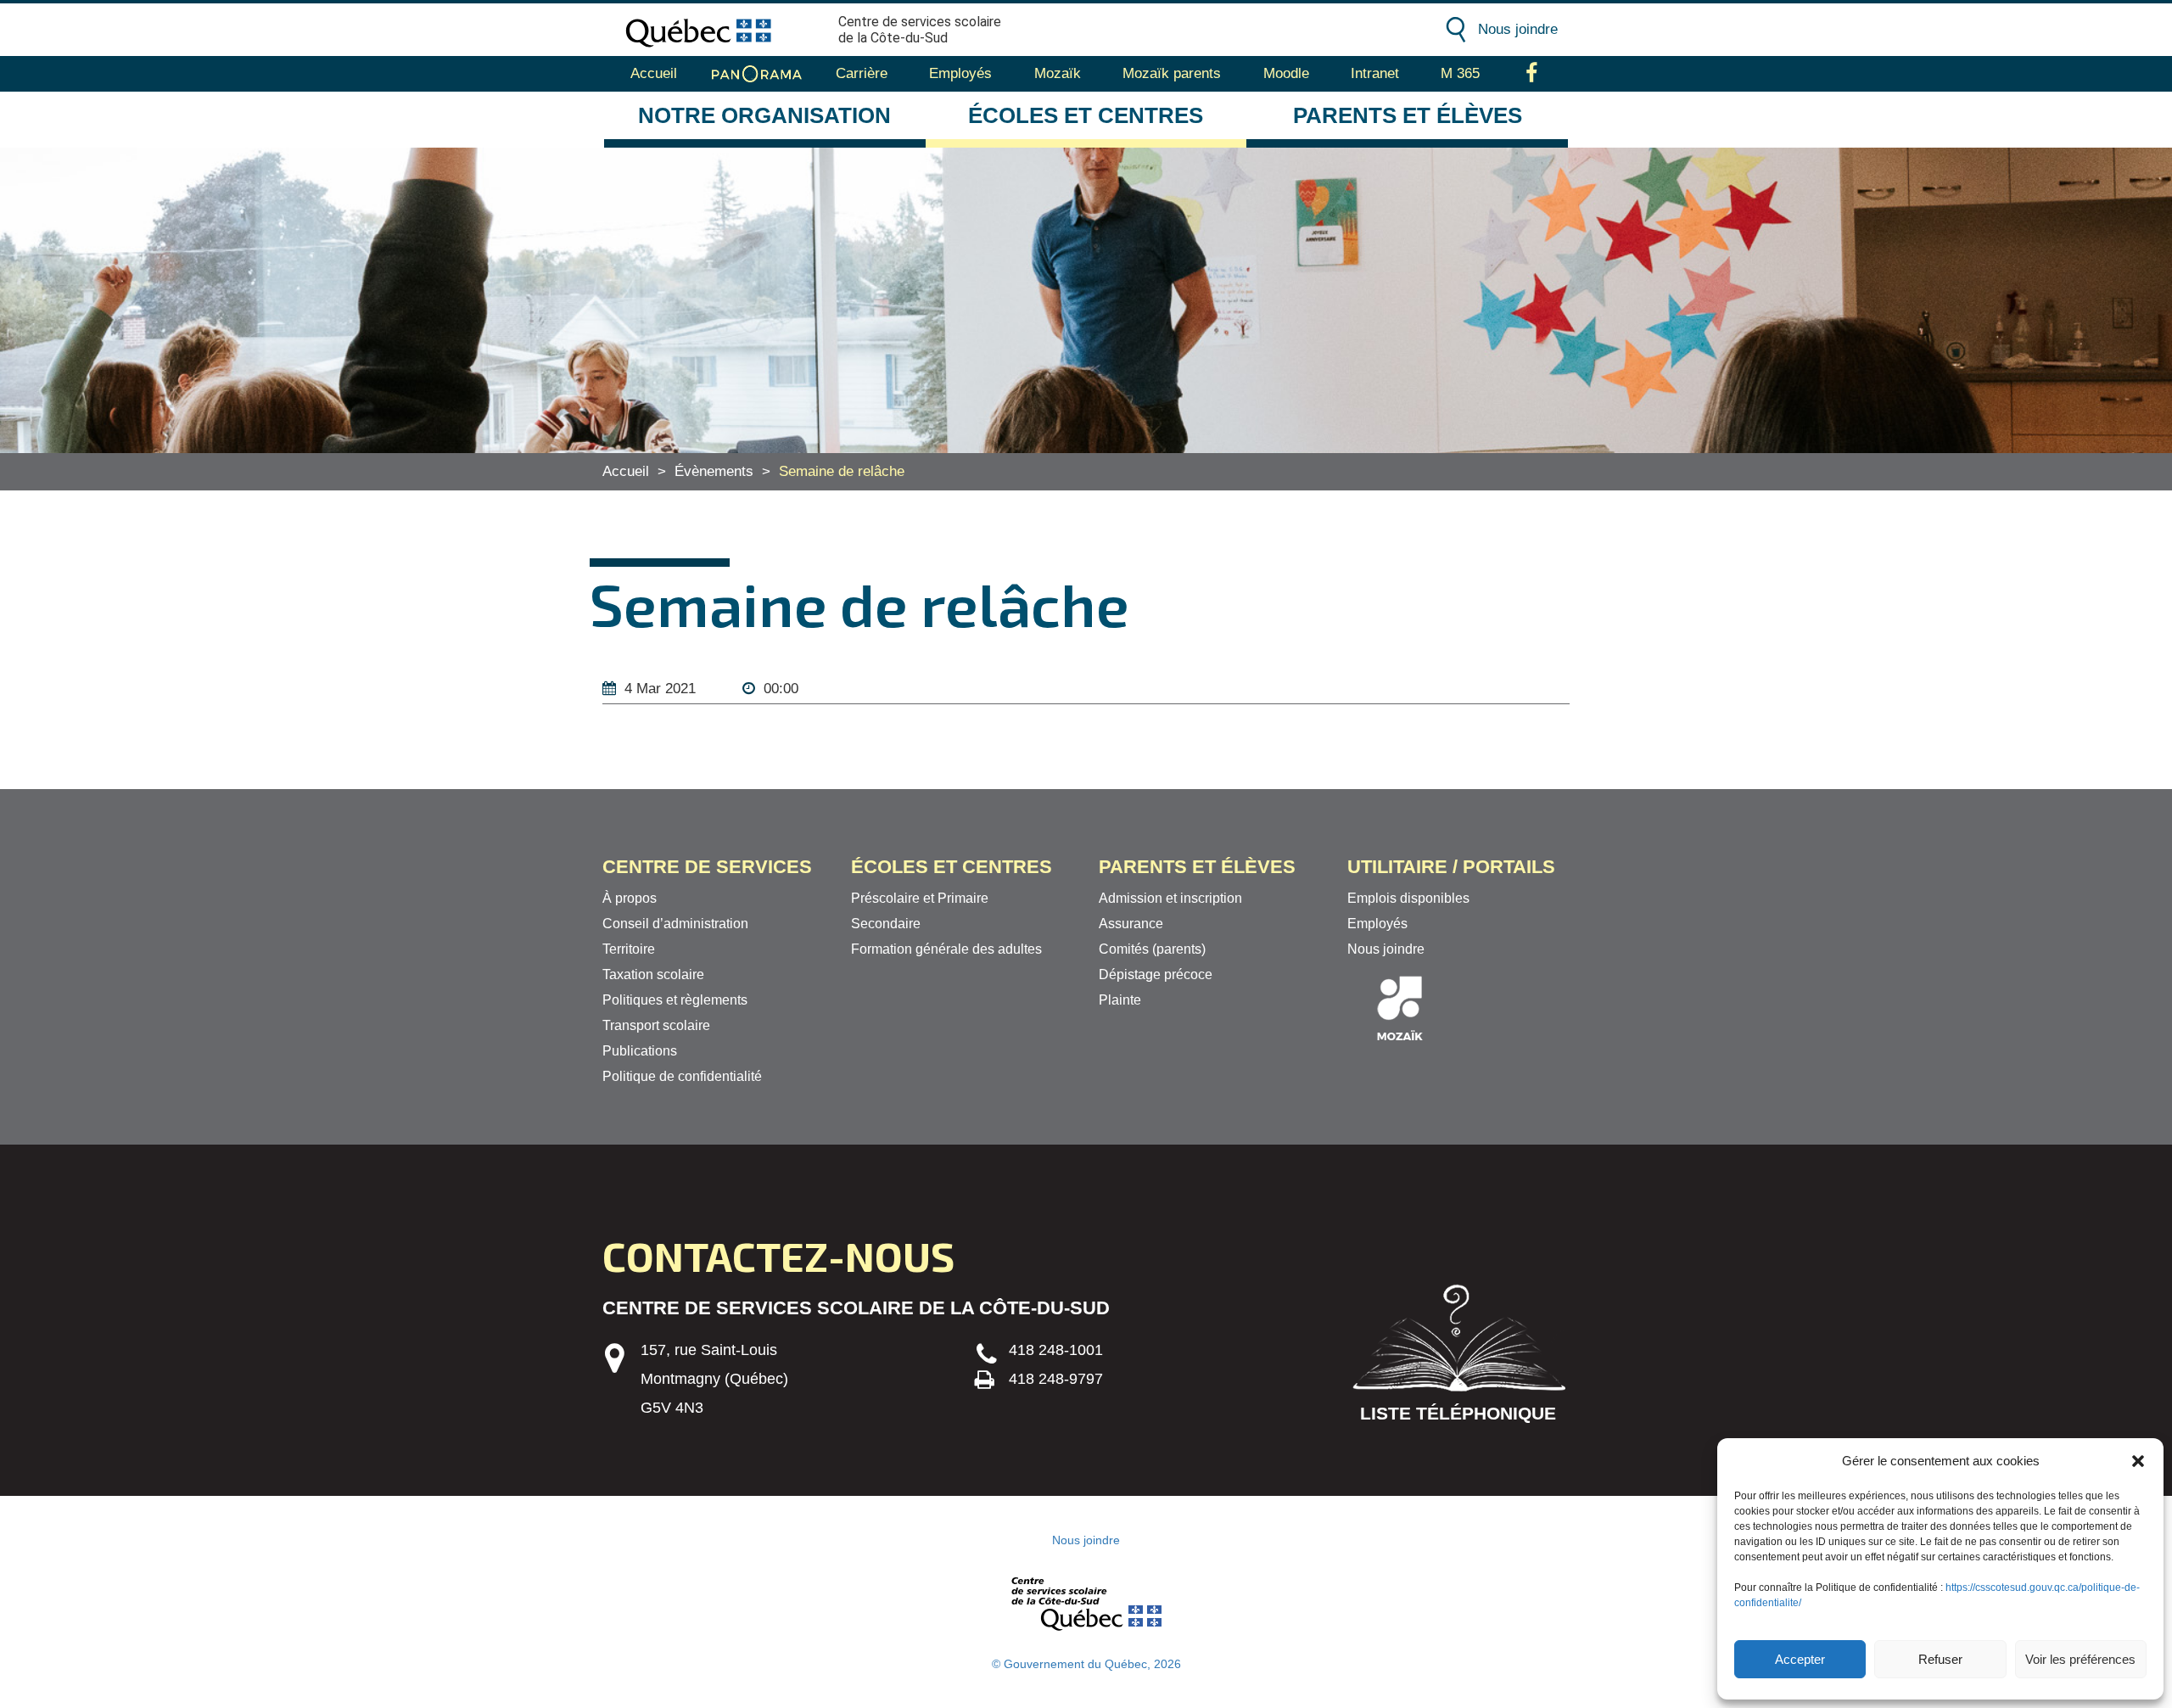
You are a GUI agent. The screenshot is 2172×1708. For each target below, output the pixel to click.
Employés (960, 73)
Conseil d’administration (675, 924)
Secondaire (886, 924)
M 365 (1460, 73)
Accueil (654, 73)
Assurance (1131, 924)
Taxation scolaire (653, 974)
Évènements (714, 471)
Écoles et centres (1086, 115)
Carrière (862, 73)
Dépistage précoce (1156, 974)
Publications (640, 1051)
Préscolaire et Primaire (920, 898)
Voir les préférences (2080, 1659)
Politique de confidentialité (682, 1076)
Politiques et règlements (675, 1000)
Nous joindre (1518, 29)
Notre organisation (764, 115)
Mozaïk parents (1172, 73)
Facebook (1532, 74)
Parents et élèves (1408, 115)
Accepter (1800, 1659)
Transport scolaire (656, 1025)
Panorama (757, 74)
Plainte (1120, 1000)
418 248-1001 (1056, 1350)
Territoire (629, 949)
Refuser (1940, 1659)
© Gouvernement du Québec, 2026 (1086, 1664)
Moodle (1286, 73)
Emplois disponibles (1408, 898)
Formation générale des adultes (946, 949)
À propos (630, 898)
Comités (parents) (1152, 949)
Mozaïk (1058, 73)
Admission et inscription (1170, 898)
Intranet (1375, 73)
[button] (2138, 1461)
